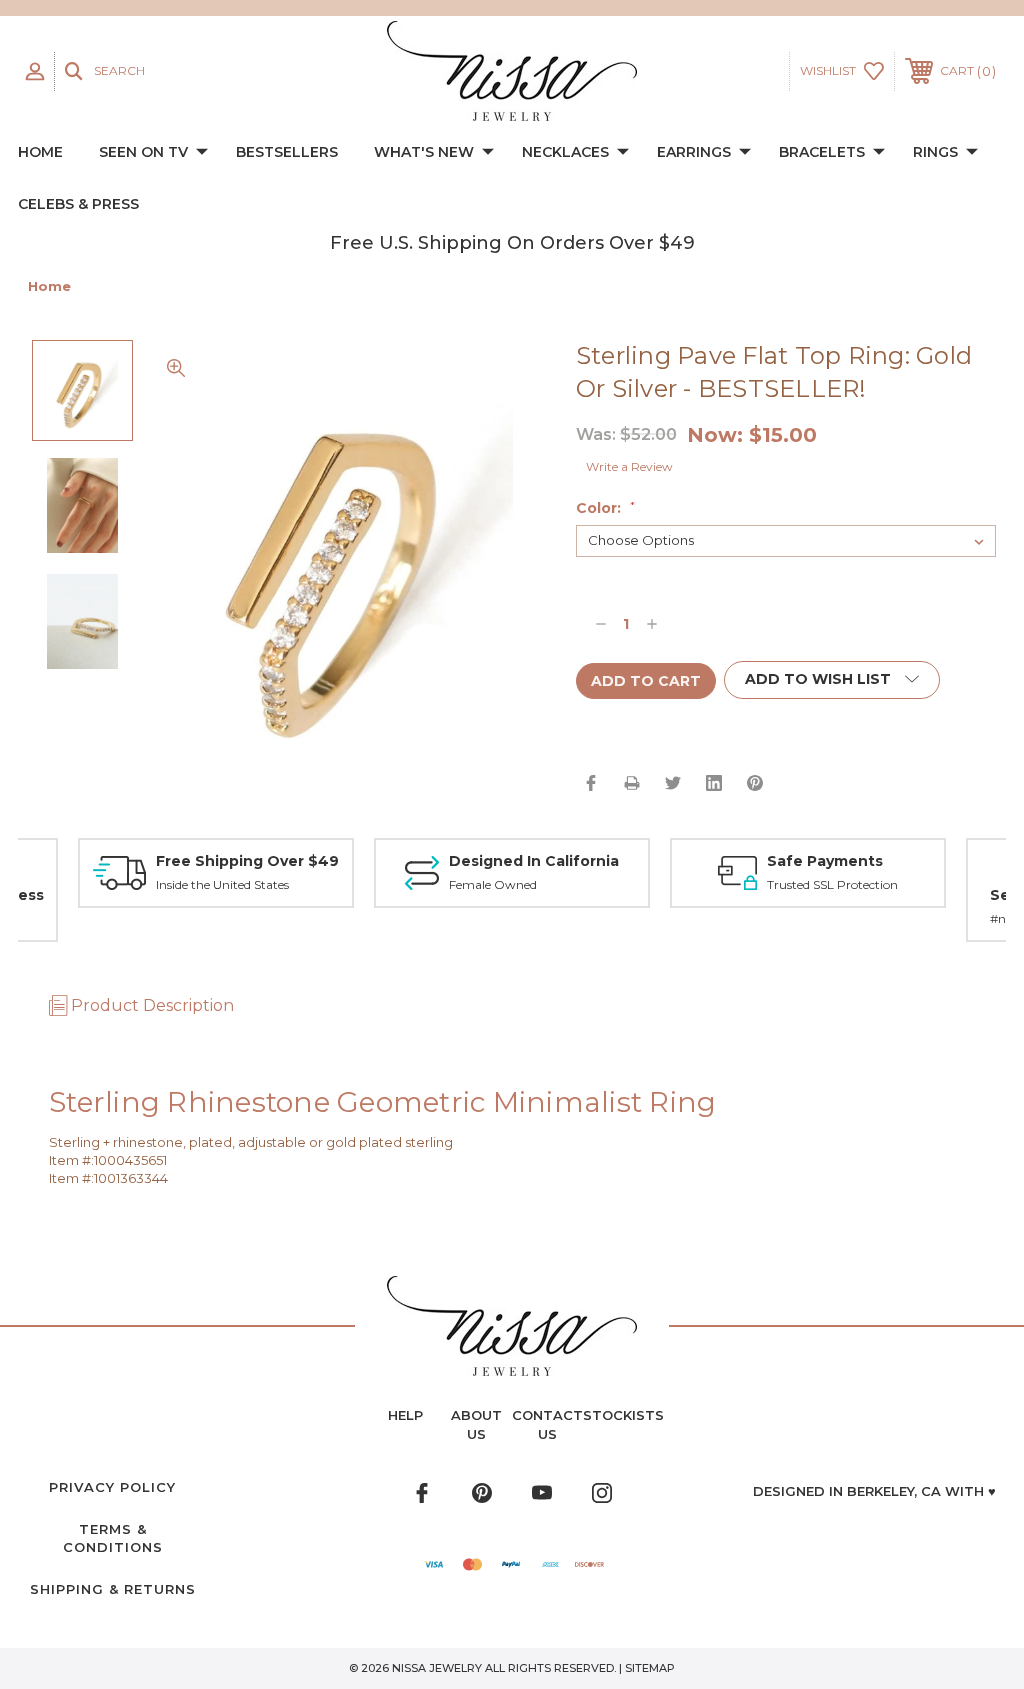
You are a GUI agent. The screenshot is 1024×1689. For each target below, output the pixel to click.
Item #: (71, 1160)
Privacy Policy (112, 1487)
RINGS (935, 152)
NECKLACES (565, 152)
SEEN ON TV (143, 152)
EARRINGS (694, 152)
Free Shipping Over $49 (247, 861)
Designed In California (534, 861)
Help (405, 1415)
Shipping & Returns (113, 1589)
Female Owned (493, 884)
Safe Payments (825, 861)
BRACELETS (822, 152)
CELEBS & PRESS (78, 204)
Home (40, 152)
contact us (547, 1424)
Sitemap (650, 1668)
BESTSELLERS (287, 152)
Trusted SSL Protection (832, 884)
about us (476, 1424)
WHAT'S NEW (424, 152)
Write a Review (629, 466)
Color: (605, 508)
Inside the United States (222, 884)
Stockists (623, 1415)
